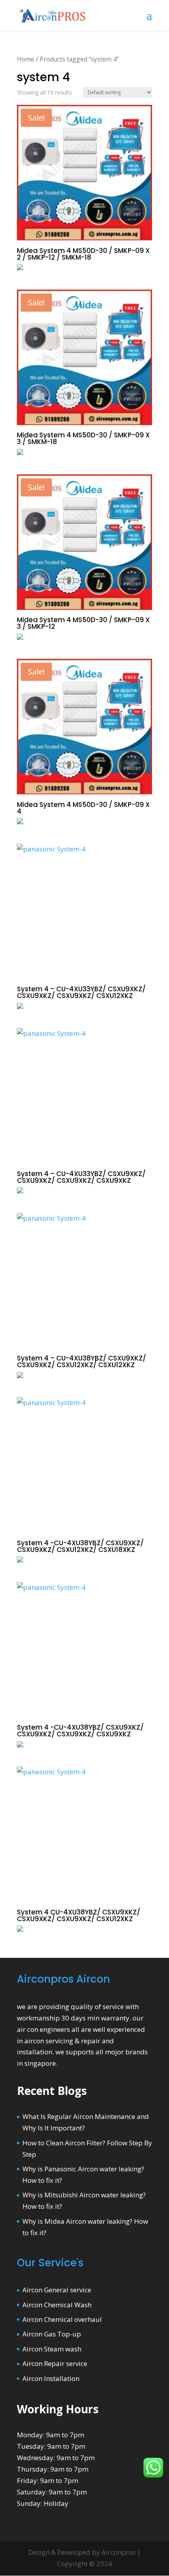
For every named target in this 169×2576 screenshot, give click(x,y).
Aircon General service (57, 2290)
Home (26, 59)
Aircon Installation (51, 2378)
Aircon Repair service (55, 2363)
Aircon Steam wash (52, 2349)
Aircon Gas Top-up (52, 2334)
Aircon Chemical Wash (57, 2305)
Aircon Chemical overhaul (62, 2319)
